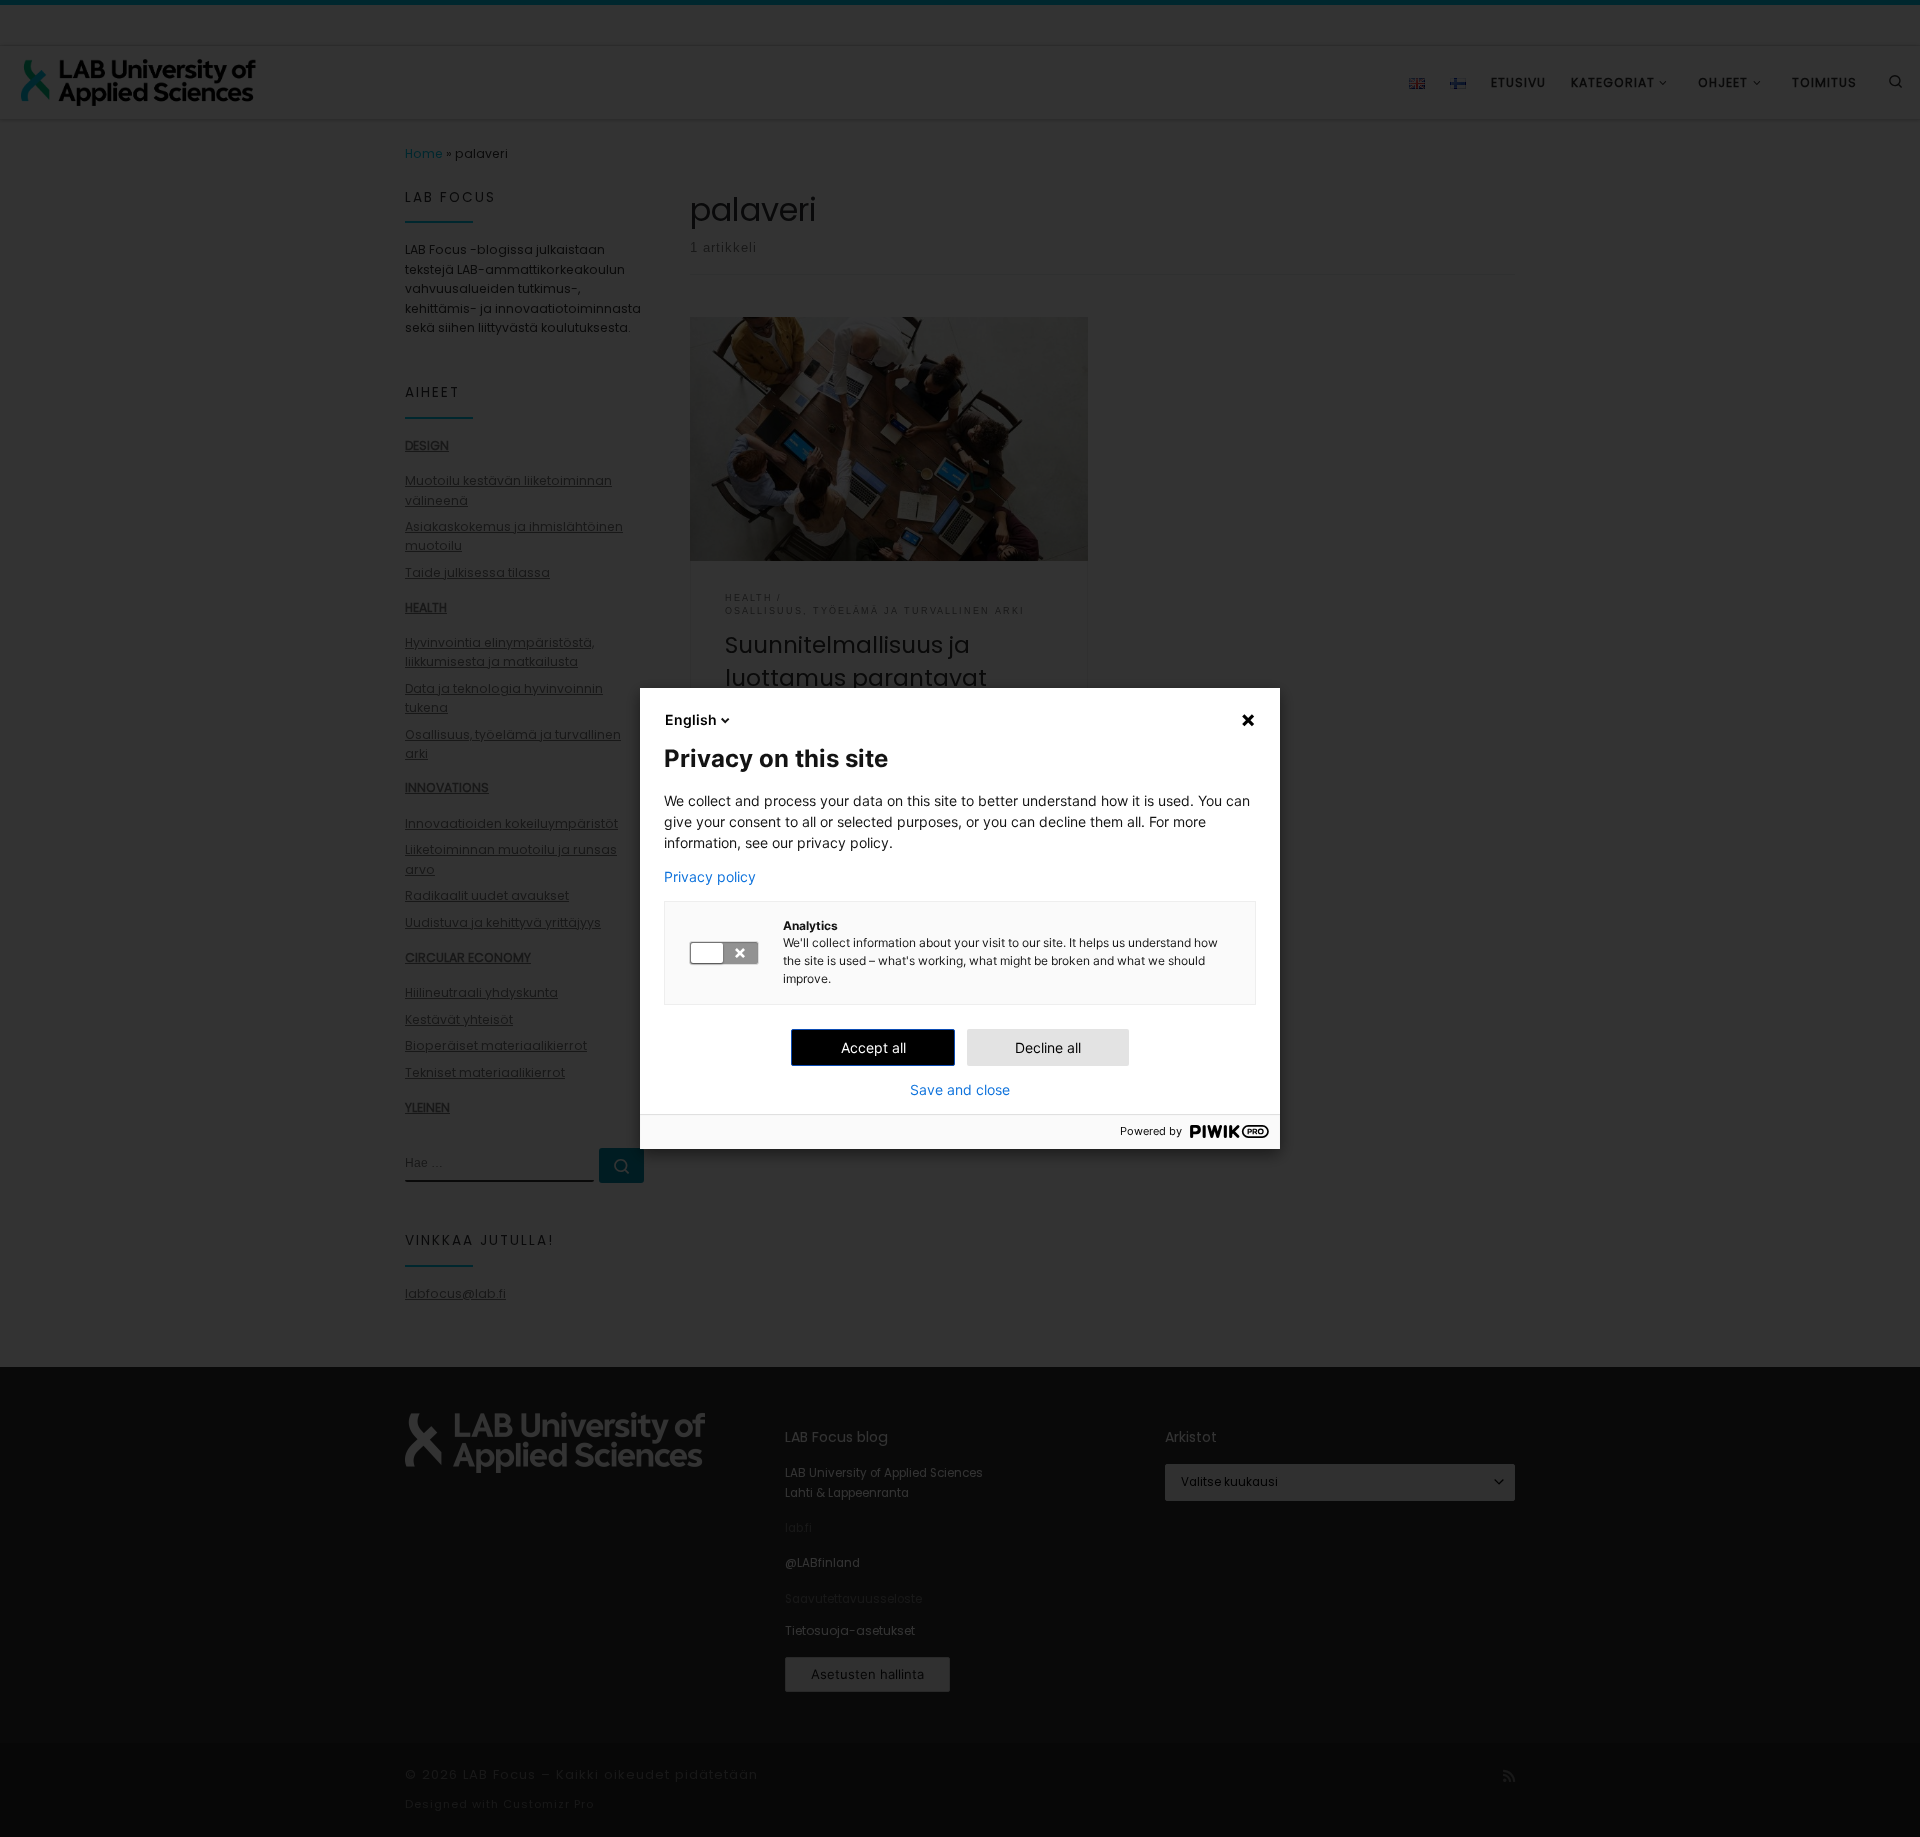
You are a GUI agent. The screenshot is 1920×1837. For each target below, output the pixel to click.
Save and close (960, 1090)
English (691, 719)
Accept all (873, 1047)
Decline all (1048, 1047)
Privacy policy (710, 877)
